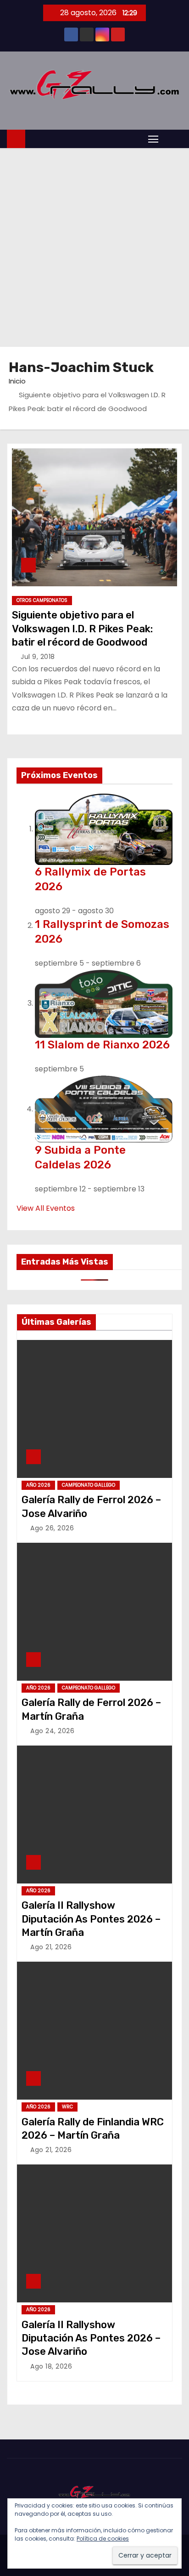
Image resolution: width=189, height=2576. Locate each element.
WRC (67, 2107)
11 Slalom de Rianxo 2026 (102, 1045)
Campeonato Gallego (89, 1485)
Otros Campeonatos (42, 600)
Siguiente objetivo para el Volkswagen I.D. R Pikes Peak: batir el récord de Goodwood (82, 629)
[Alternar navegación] (153, 139)
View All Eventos (46, 1208)
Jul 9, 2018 (38, 657)
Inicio (17, 381)
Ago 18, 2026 (51, 2366)
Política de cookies (103, 2539)
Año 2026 (38, 1485)
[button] (172, 139)
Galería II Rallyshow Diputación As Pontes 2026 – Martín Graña (91, 1919)
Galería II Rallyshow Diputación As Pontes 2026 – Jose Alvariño (91, 2338)
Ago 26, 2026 (52, 1528)
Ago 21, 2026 (51, 1947)
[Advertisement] (94, 247)
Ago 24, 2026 (52, 1731)
